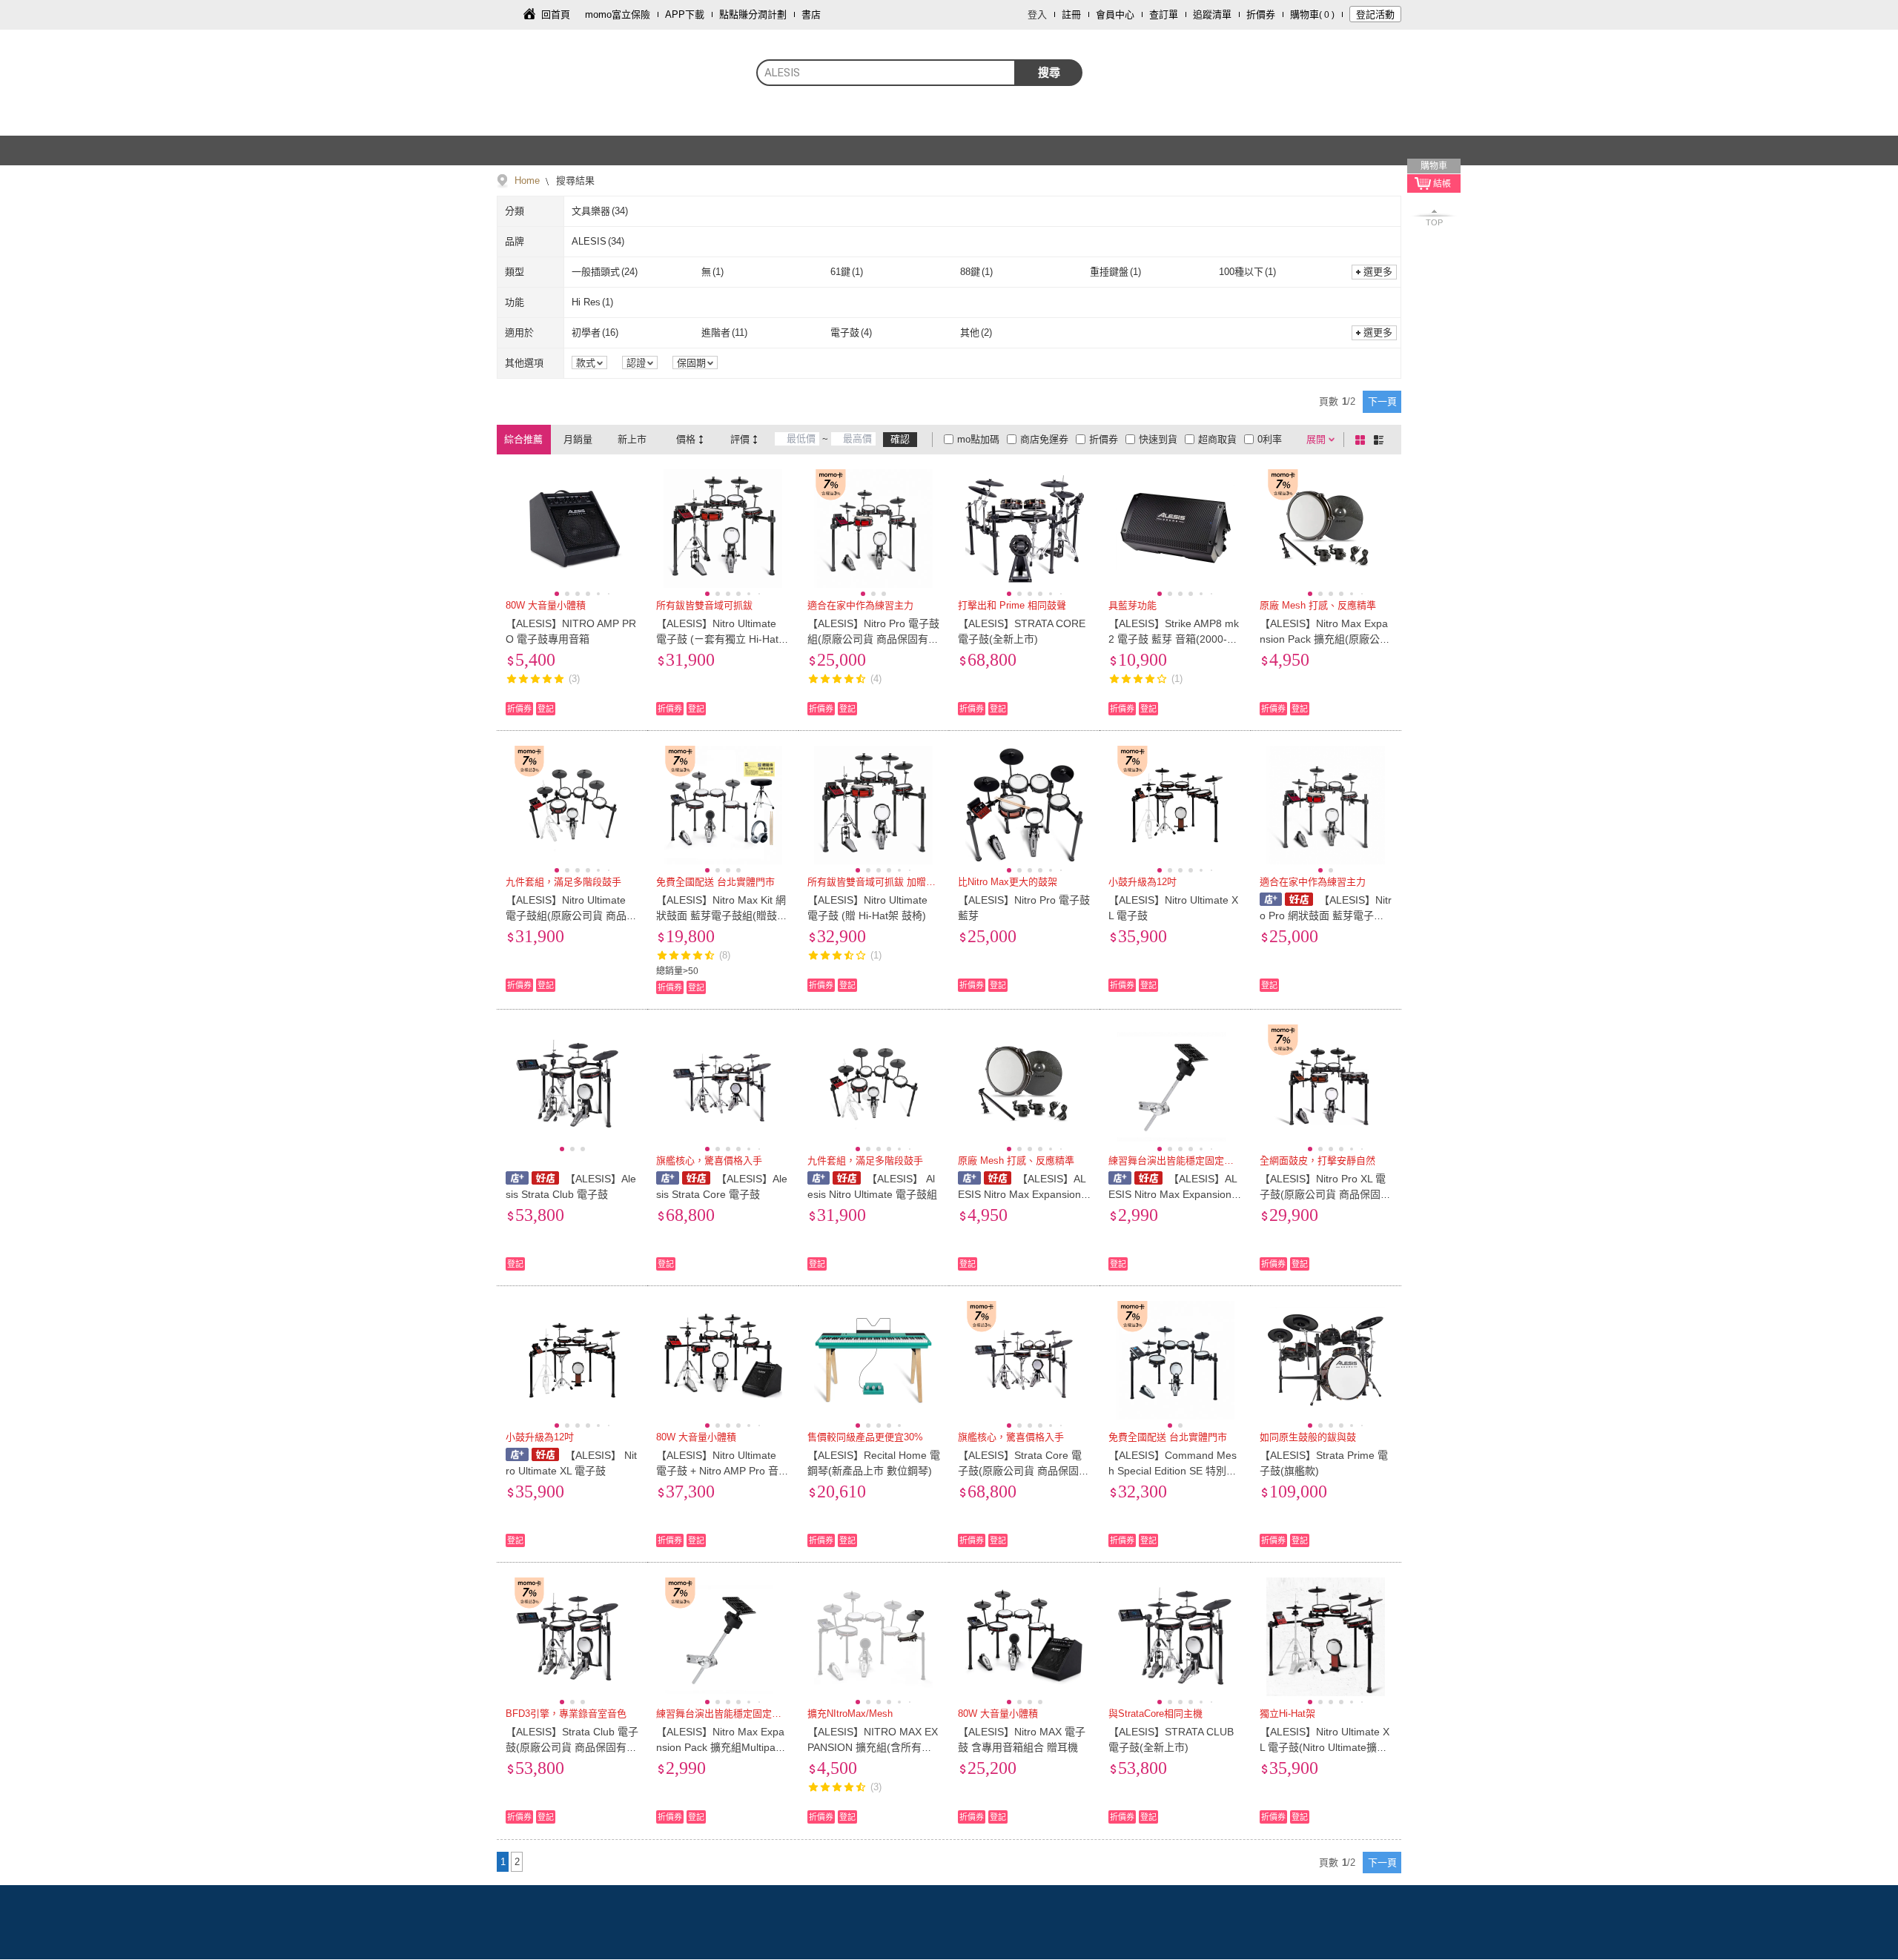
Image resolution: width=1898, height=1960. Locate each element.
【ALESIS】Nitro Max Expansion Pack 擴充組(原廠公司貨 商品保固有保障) (1325, 639)
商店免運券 (1044, 439)
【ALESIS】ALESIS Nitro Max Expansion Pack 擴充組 (1024, 1194)
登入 (1037, 14)
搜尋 (1049, 72)
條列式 (1381, 440)
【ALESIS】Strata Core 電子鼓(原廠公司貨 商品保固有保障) (1024, 1471)
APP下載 (685, 14)
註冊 (1071, 14)
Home (527, 181)
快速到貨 (1158, 439)
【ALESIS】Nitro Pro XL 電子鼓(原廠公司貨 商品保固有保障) (1325, 1194)
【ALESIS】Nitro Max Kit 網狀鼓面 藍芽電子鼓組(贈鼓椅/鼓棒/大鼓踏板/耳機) (721, 916)
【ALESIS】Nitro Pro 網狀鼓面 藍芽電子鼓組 (1326, 916)
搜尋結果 (574, 181)
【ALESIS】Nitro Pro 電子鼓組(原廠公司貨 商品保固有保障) (873, 639)
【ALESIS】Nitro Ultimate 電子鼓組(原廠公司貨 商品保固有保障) (571, 916)
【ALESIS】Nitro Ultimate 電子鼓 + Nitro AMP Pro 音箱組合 (723, 1471)
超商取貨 (1217, 439)
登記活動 (1375, 14)
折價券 (1261, 14)
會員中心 (1115, 14)
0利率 (1270, 439)
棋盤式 (1363, 440)
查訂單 (1164, 14)
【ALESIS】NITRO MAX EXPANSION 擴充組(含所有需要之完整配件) (873, 1747)
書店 (811, 14)
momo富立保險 (618, 14)
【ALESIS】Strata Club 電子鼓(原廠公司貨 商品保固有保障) (572, 1747)
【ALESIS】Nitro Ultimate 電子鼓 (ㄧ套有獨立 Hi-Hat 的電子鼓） (717, 639)
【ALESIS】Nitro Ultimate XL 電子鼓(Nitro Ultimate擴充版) (1325, 1747)
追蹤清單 (1212, 14)
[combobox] (886, 73)
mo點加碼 (978, 439)
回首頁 (556, 14)
